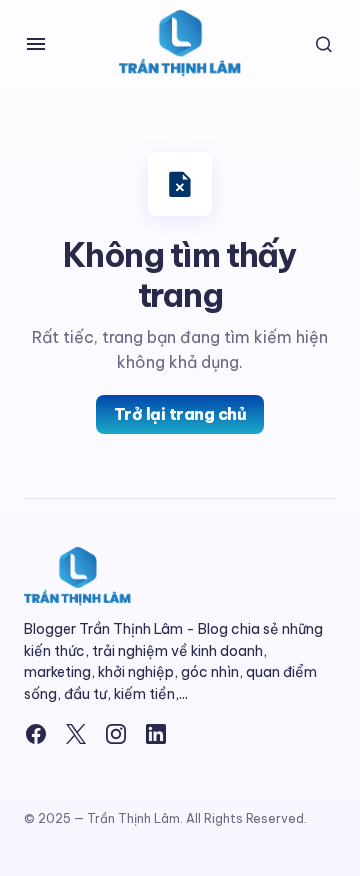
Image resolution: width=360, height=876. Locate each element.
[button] (36, 44)
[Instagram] (116, 734)
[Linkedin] (156, 734)
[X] (76, 734)
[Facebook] (36, 734)
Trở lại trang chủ (180, 414)
